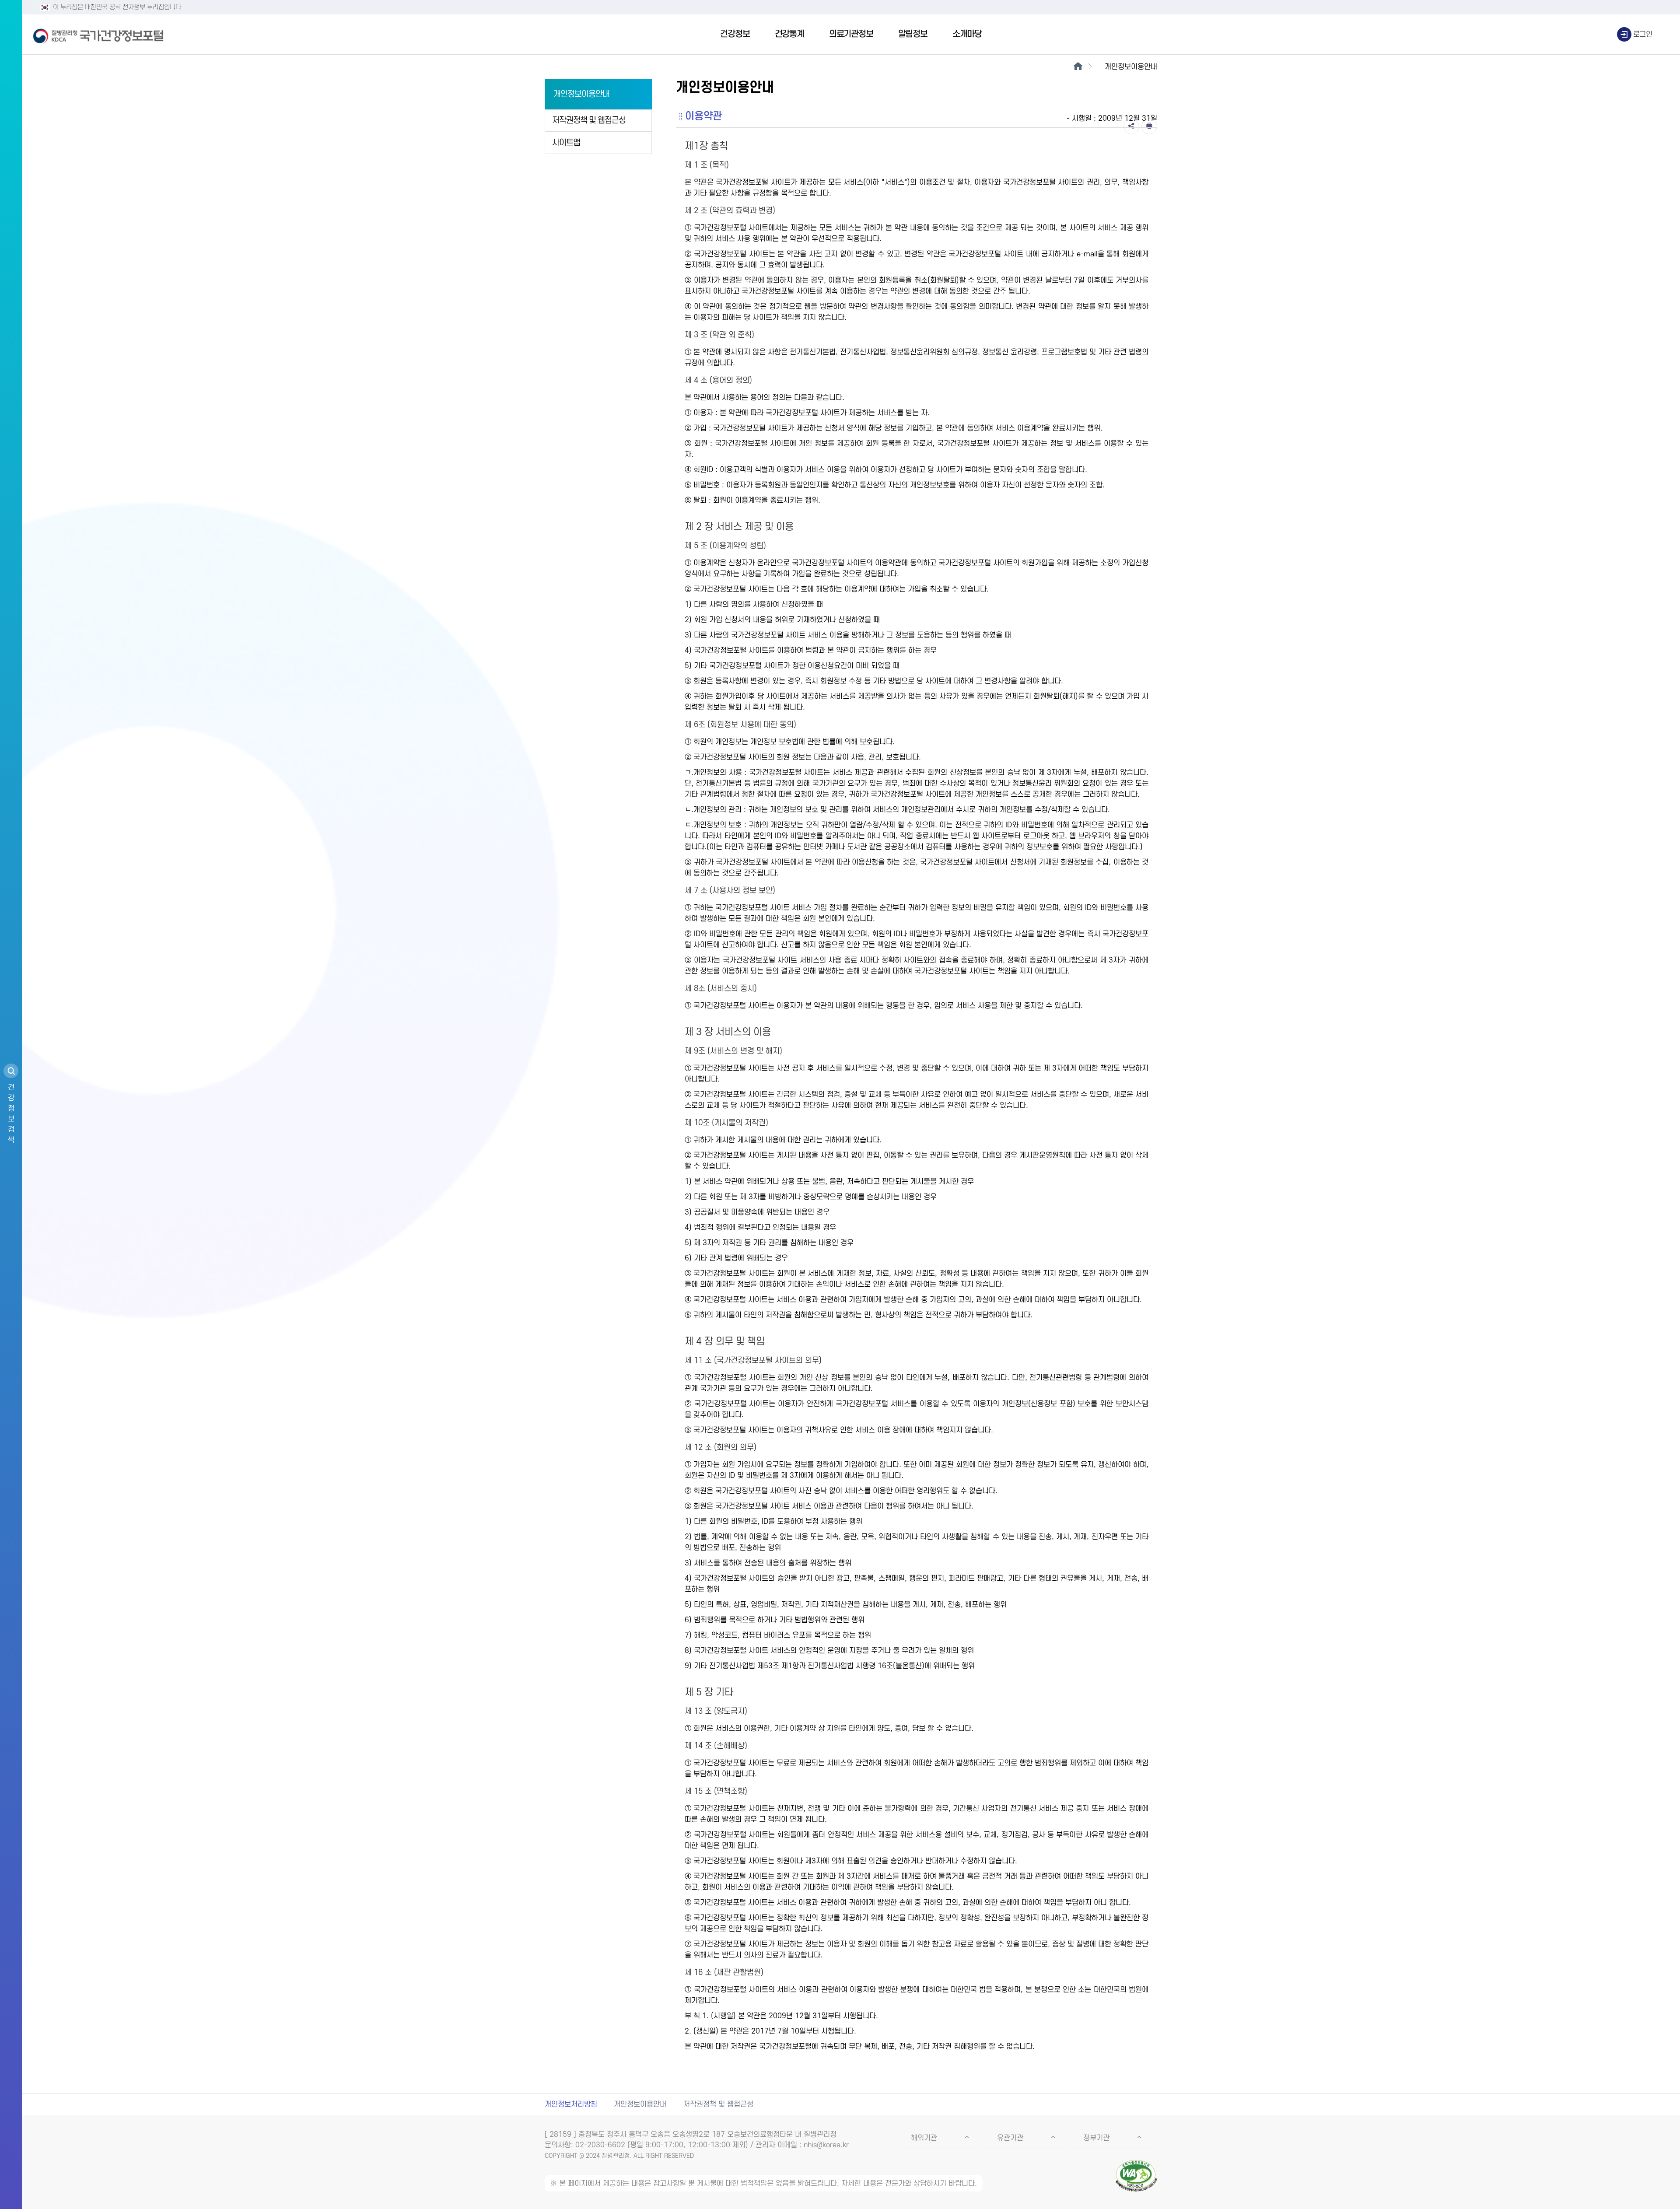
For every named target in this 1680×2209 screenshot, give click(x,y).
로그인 (1643, 35)
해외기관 (924, 2138)
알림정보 (913, 34)
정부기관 (1096, 2138)
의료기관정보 (851, 34)
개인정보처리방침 (571, 2104)
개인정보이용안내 (581, 94)
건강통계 (789, 34)
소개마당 (967, 34)
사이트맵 (566, 143)
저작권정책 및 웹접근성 (589, 121)
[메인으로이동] (1078, 67)
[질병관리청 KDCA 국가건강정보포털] (98, 35)
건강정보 (735, 34)
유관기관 (1010, 2138)
